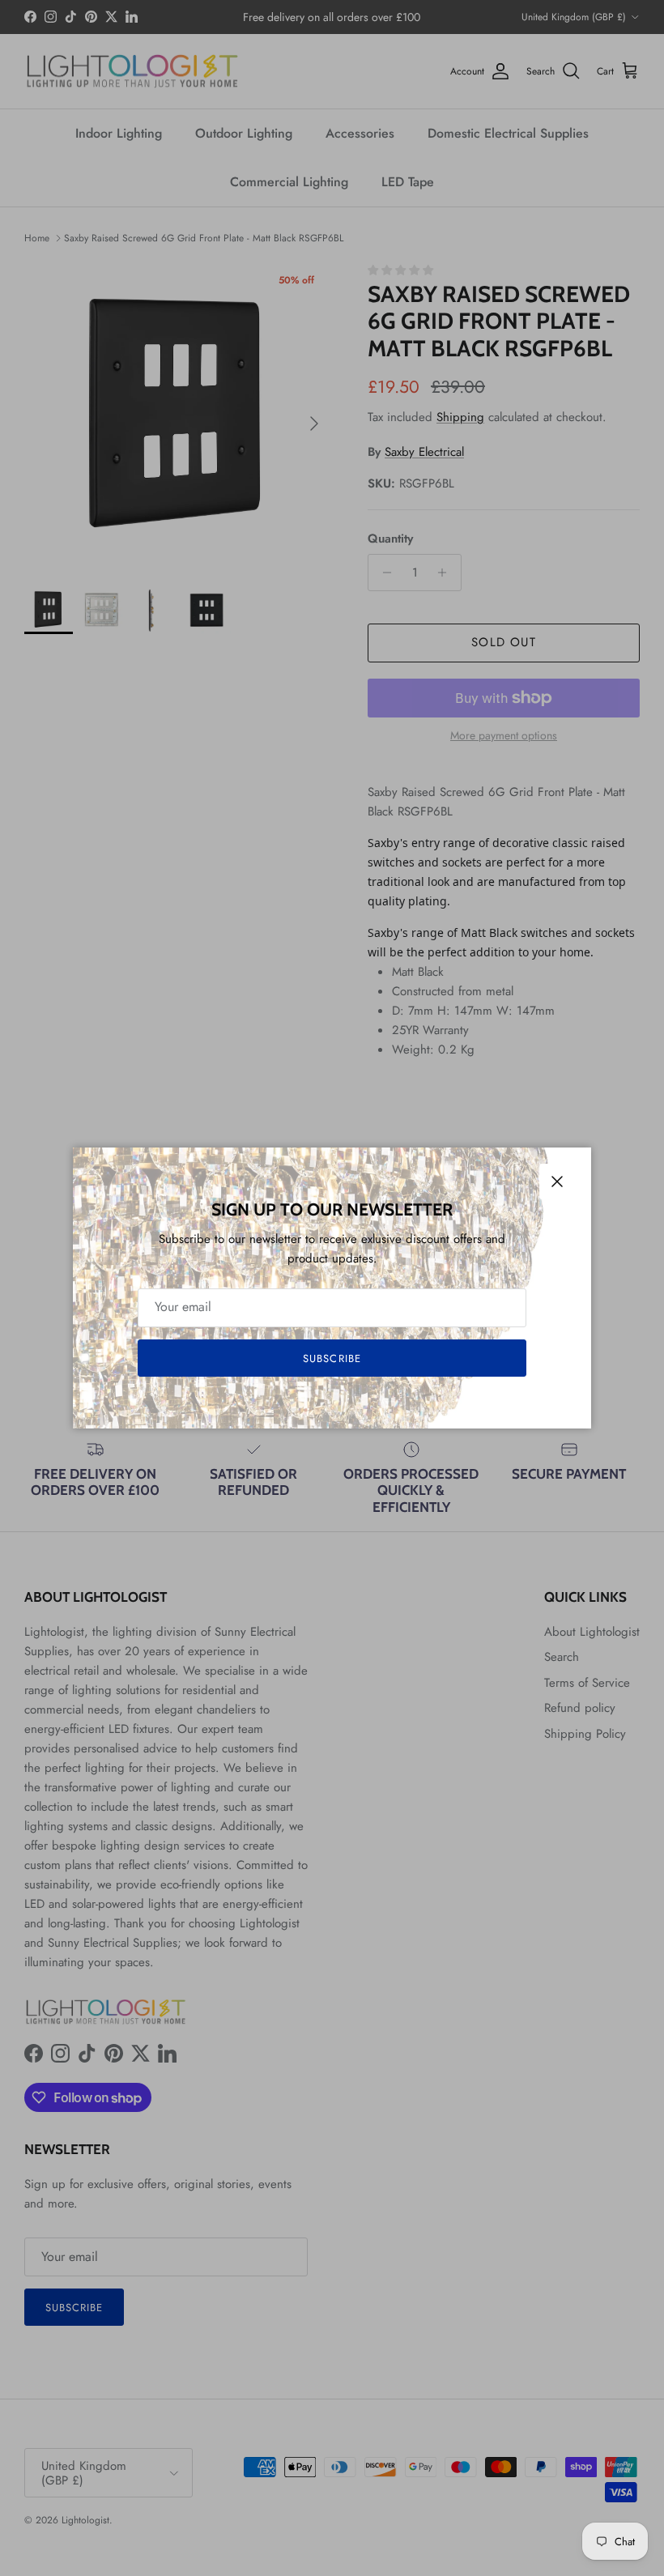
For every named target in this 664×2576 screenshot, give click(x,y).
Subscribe (332, 1358)
